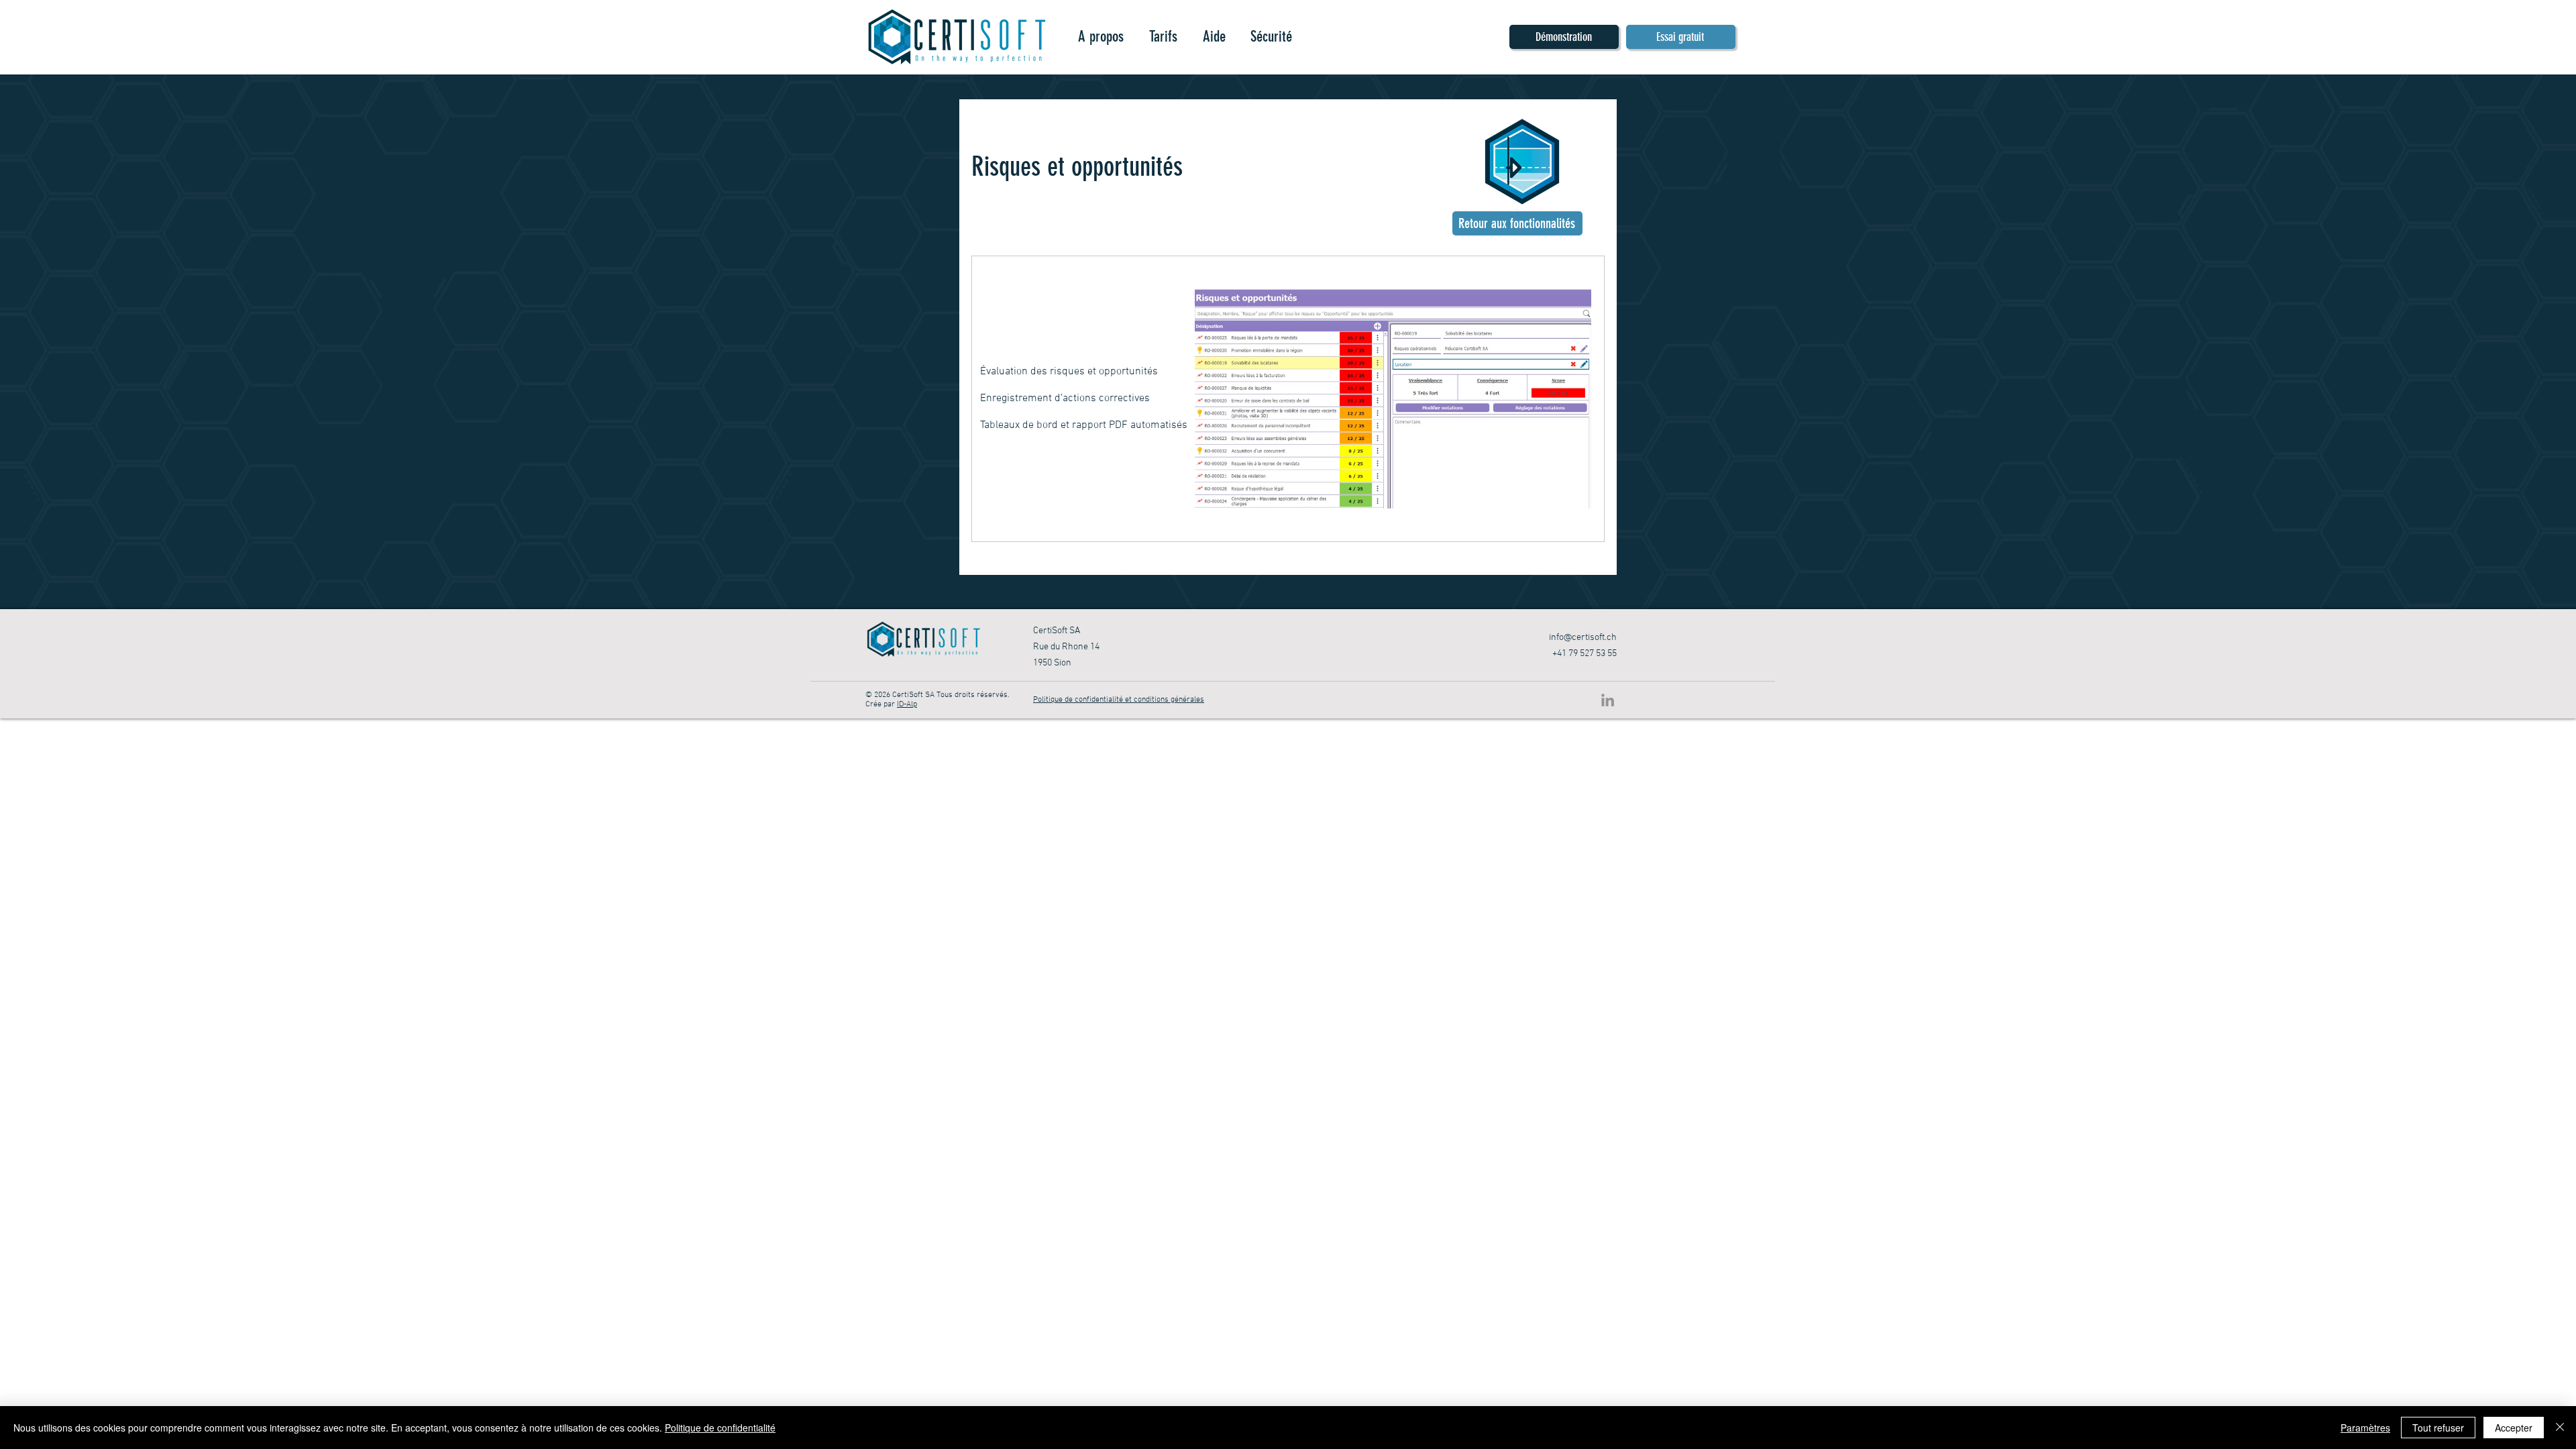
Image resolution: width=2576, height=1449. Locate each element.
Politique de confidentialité (720, 1428)
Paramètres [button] (2365, 1428)
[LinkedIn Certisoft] (1608, 700)
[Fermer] (2560, 1428)
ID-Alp (907, 704)
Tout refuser (2438, 1428)
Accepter (2514, 1428)
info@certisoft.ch (1583, 638)
